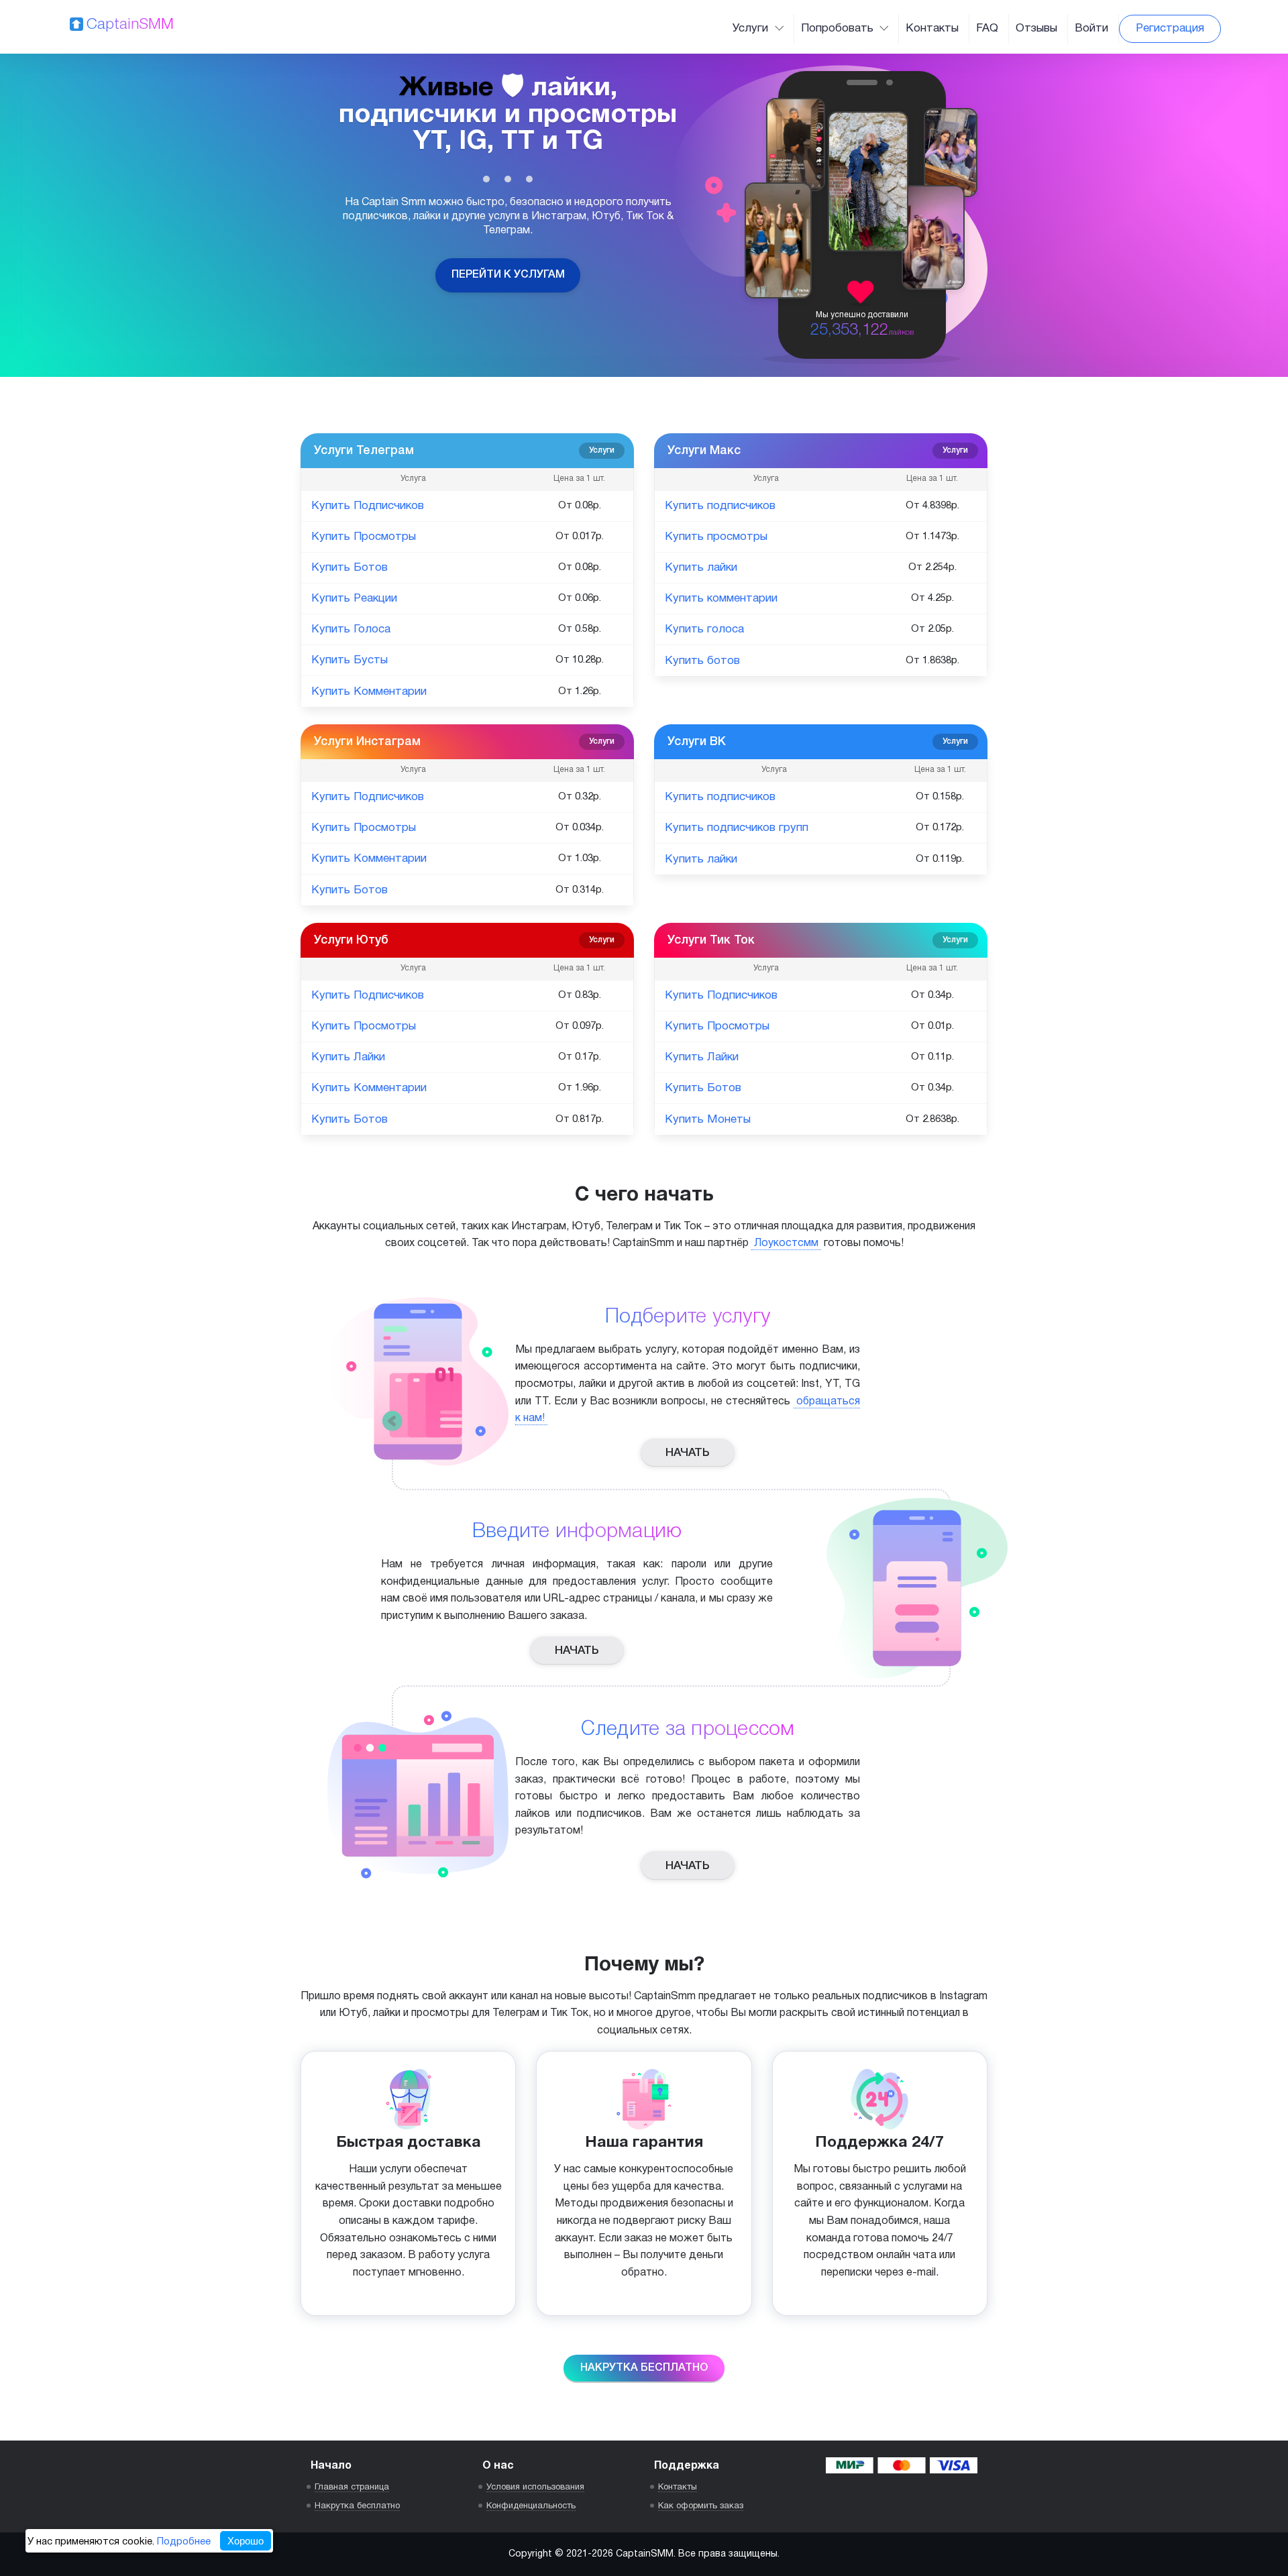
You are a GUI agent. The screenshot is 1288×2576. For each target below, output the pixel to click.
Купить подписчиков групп (737, 828)
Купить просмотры (716, 537)
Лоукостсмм (786, 1243)
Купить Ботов (350, 568)
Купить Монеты (708, 1120)
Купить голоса (704, 629)
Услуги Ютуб (464, 940)
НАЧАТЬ (688, 1453)
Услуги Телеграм (464, 451)
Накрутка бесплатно (644, 2368)
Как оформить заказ (701, 2506)
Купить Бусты (350, 660)
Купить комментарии (721, 599)
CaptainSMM (130, 25)
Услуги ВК (818, 742)
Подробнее (184, 2542)
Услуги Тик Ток (818, 940)
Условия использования (535, 2487)
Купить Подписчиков (368, 506)
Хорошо (246, 2541)
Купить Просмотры (364, 537)
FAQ (987, 29)
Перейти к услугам (508, 275)
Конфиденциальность (531, 2506)
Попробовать (839, 29)
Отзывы (1036, 29)
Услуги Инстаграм (464, 742)
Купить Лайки (348, 1057)
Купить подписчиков (720, 506)
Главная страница (352, 2487)
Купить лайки (701, 568)
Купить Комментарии (369, 692)
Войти (1091, 29)
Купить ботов (702, 661)
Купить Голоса (351, 629)
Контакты (932, 29)
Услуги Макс (818, 451)
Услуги (752, 29)
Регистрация (1170, 29)
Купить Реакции (354, 599)
